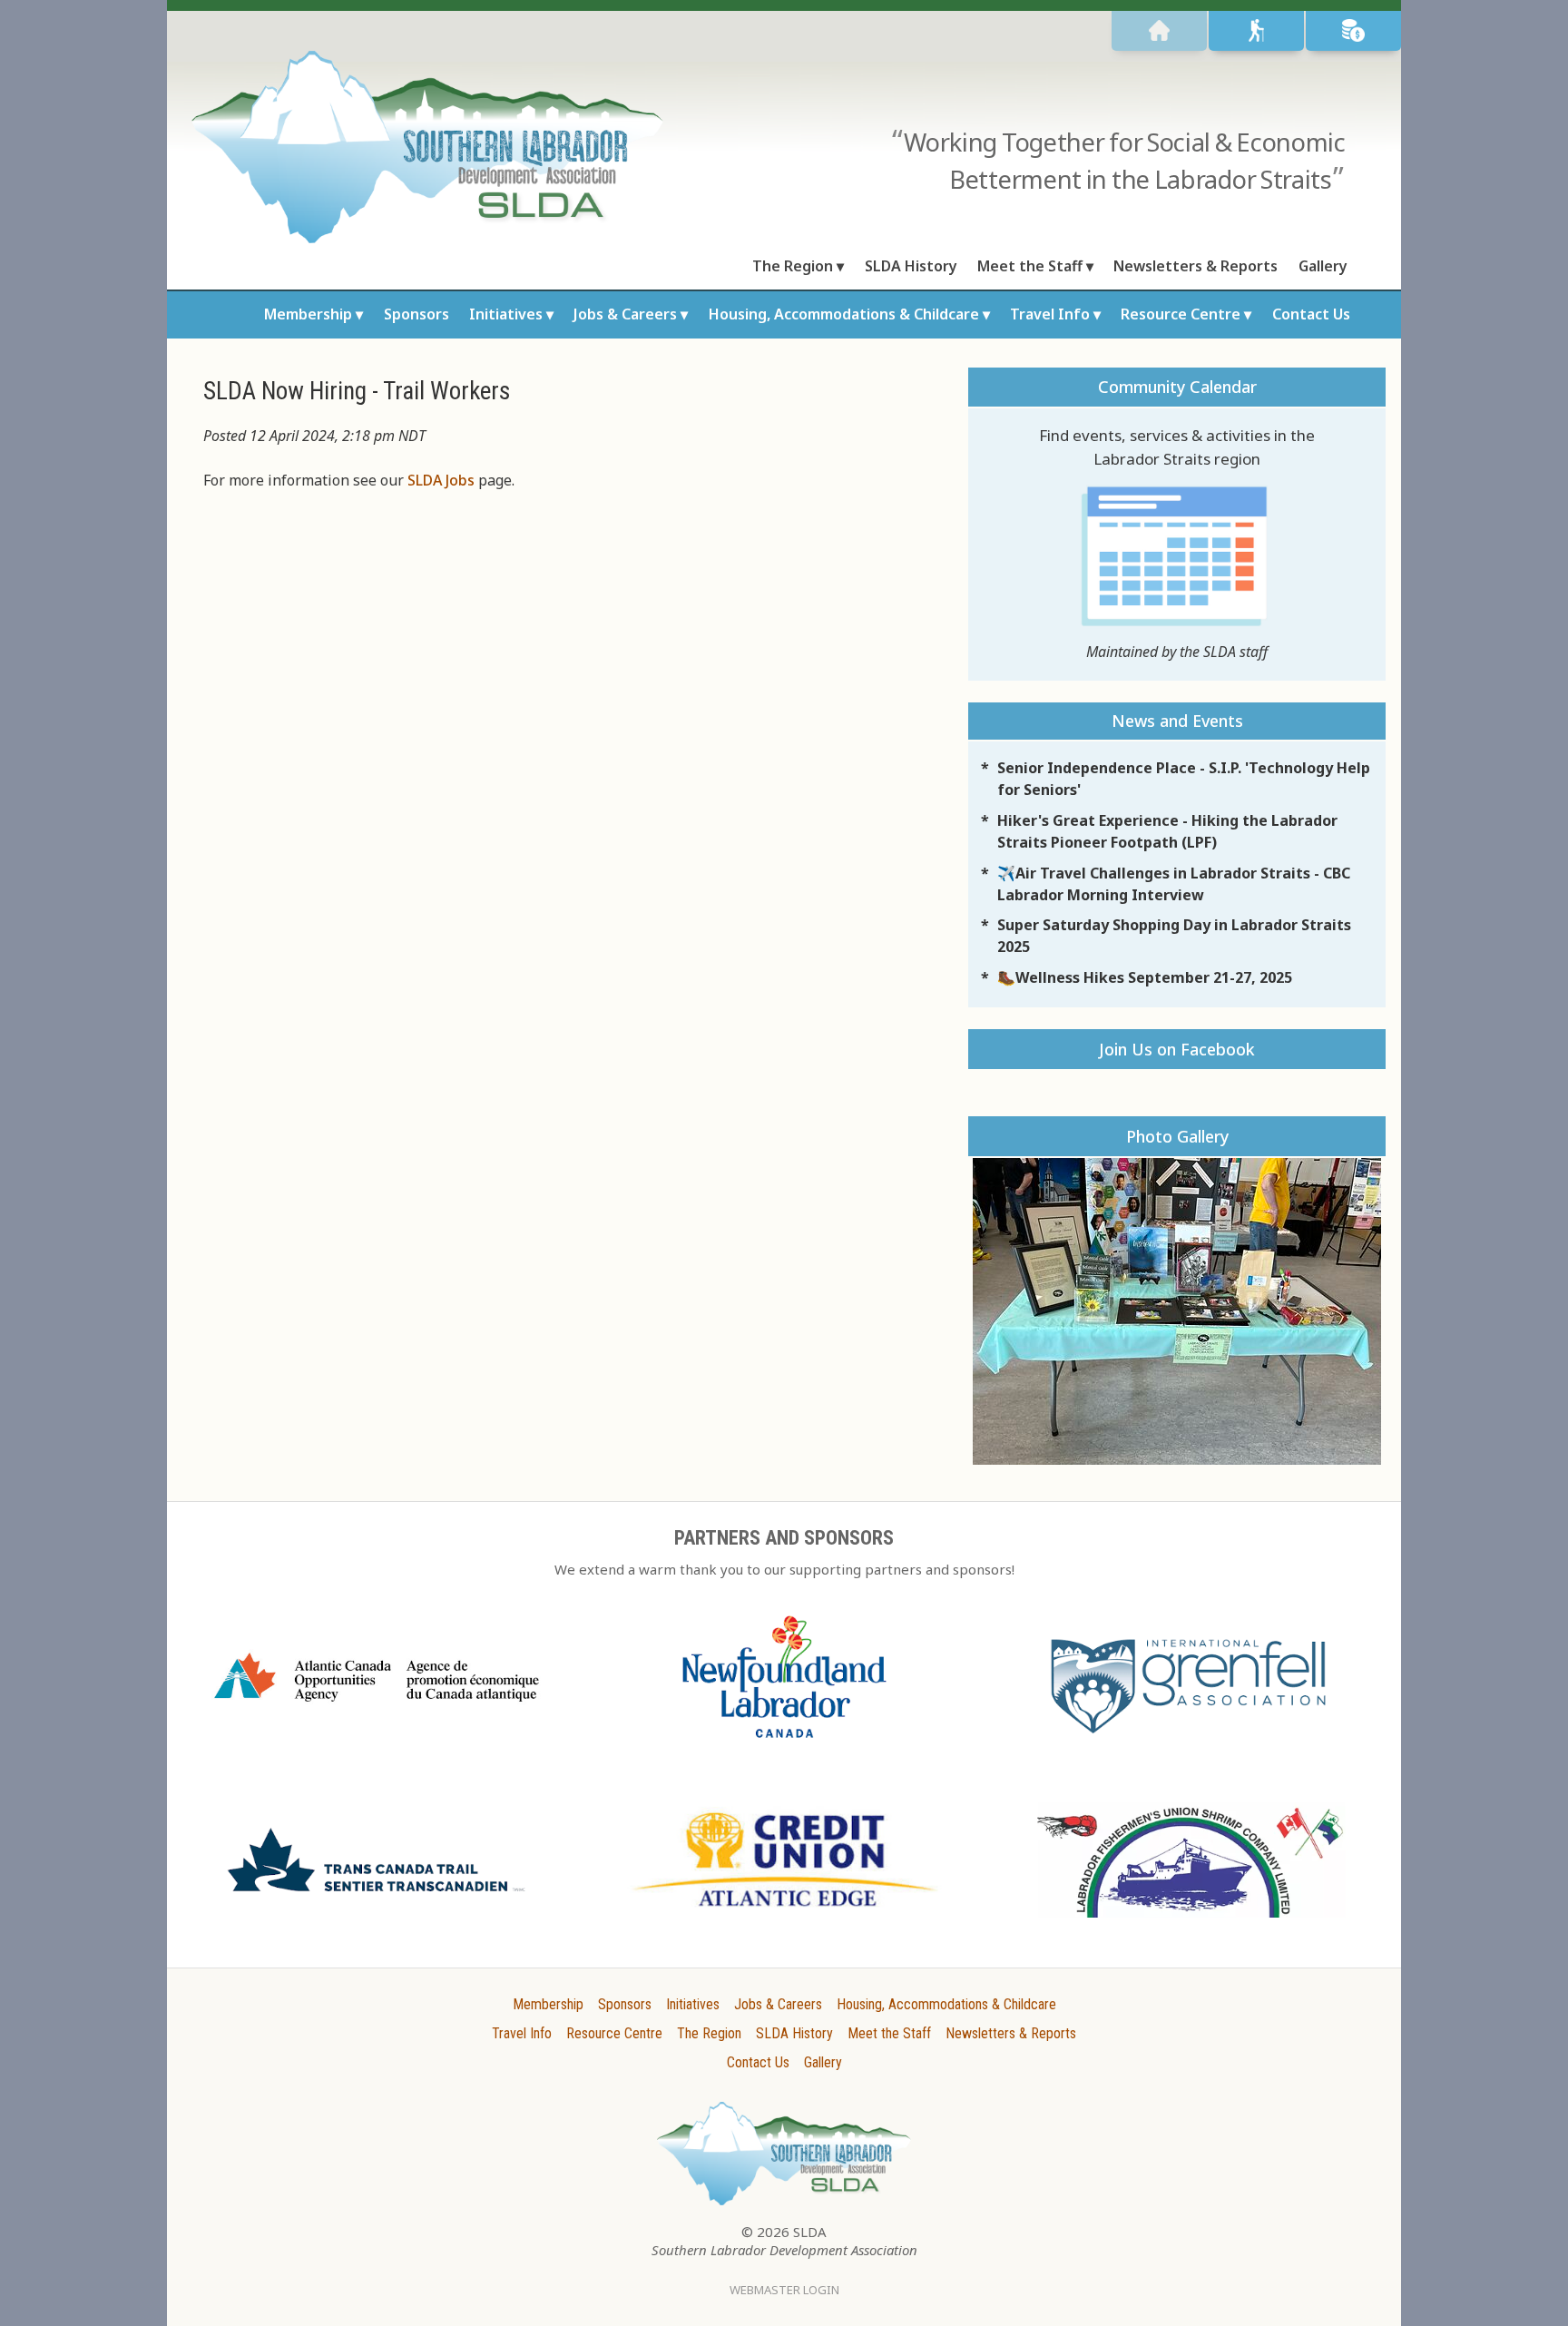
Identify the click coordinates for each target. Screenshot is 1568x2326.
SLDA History (911, 266)
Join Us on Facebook (1177, 1049)
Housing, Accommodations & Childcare (844, 314)
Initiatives (506, 314)
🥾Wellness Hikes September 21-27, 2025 (1145, 977)
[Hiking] (1256, 31)
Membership (308, 314)
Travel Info (1050, 314)
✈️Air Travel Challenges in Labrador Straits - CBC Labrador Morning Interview (1174, 884)
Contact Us (1311, 314)
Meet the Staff (1030, 266)
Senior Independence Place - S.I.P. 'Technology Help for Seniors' (1184, 779)
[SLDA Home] (1159, 31)
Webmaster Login (784, 2290)
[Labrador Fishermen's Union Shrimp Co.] (1191, 1927)
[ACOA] (377, 1709)
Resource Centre (1181, 314)
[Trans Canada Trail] (377, 1899)
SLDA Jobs (441, 480)
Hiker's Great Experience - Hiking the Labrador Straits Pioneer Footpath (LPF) (1167, 831)
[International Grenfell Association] (1191, 1738)
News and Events (1177, 721)
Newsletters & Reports (1196, 266)
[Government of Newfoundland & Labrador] (784, 1747)
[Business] (1353, 31)
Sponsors (416, 314)
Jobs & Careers (625, 314)
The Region (793, 266)
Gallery (1323, 266)
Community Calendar (1177, 387)
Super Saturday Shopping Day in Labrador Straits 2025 (1174, 936)
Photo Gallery (1177, 1136)
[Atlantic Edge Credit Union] (784, 1915)
